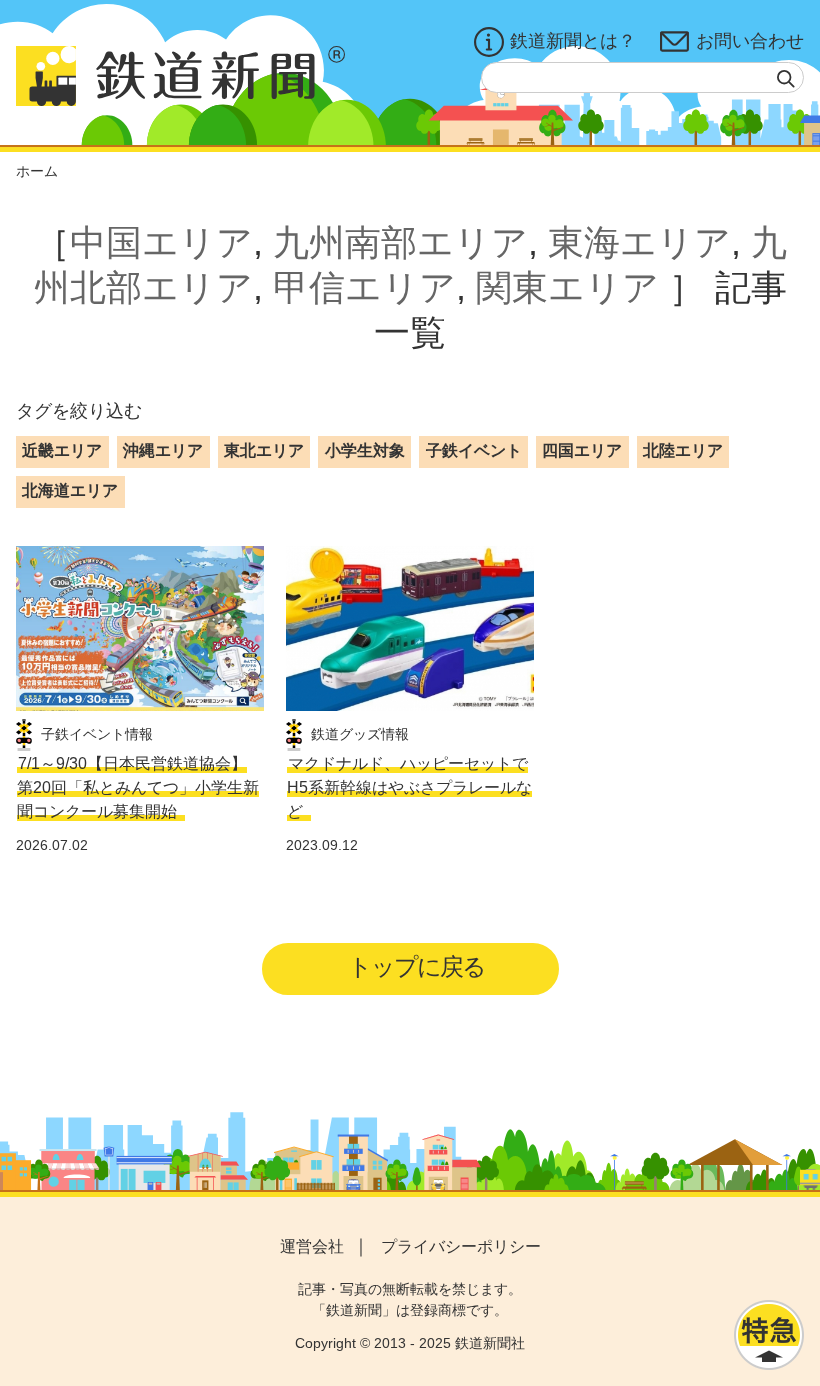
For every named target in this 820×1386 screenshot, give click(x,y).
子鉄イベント (474, 450)
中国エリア (161, 242)
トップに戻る (416, 966)
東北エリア (264, 450)
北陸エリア (683, 450)
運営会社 (312, 1246)
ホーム (37, 171)
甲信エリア (364, 287)
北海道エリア (70, 490)
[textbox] (642, 77)
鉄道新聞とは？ (573, 41)
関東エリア (567, 287)
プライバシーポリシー (461, 1246)
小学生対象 (365, 450)
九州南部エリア (400, 242)
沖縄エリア (163, 450)
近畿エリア (62, 450)
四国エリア (582, 450)
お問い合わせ (750, 41)
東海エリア (639, 242)
